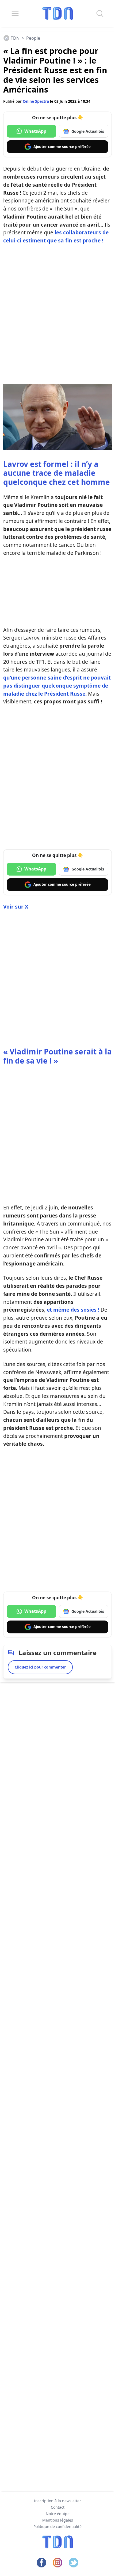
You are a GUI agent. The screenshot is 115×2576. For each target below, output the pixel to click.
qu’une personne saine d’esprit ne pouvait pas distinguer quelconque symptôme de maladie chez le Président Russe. (57, 686)
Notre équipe (58, 2514)
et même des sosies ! (73, 1310)
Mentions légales (58, 2520)
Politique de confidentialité (57, 2527)
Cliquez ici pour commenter (40, 1667)
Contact (58, 2507)
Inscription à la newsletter (57, 2501)
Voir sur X (16, 907)
